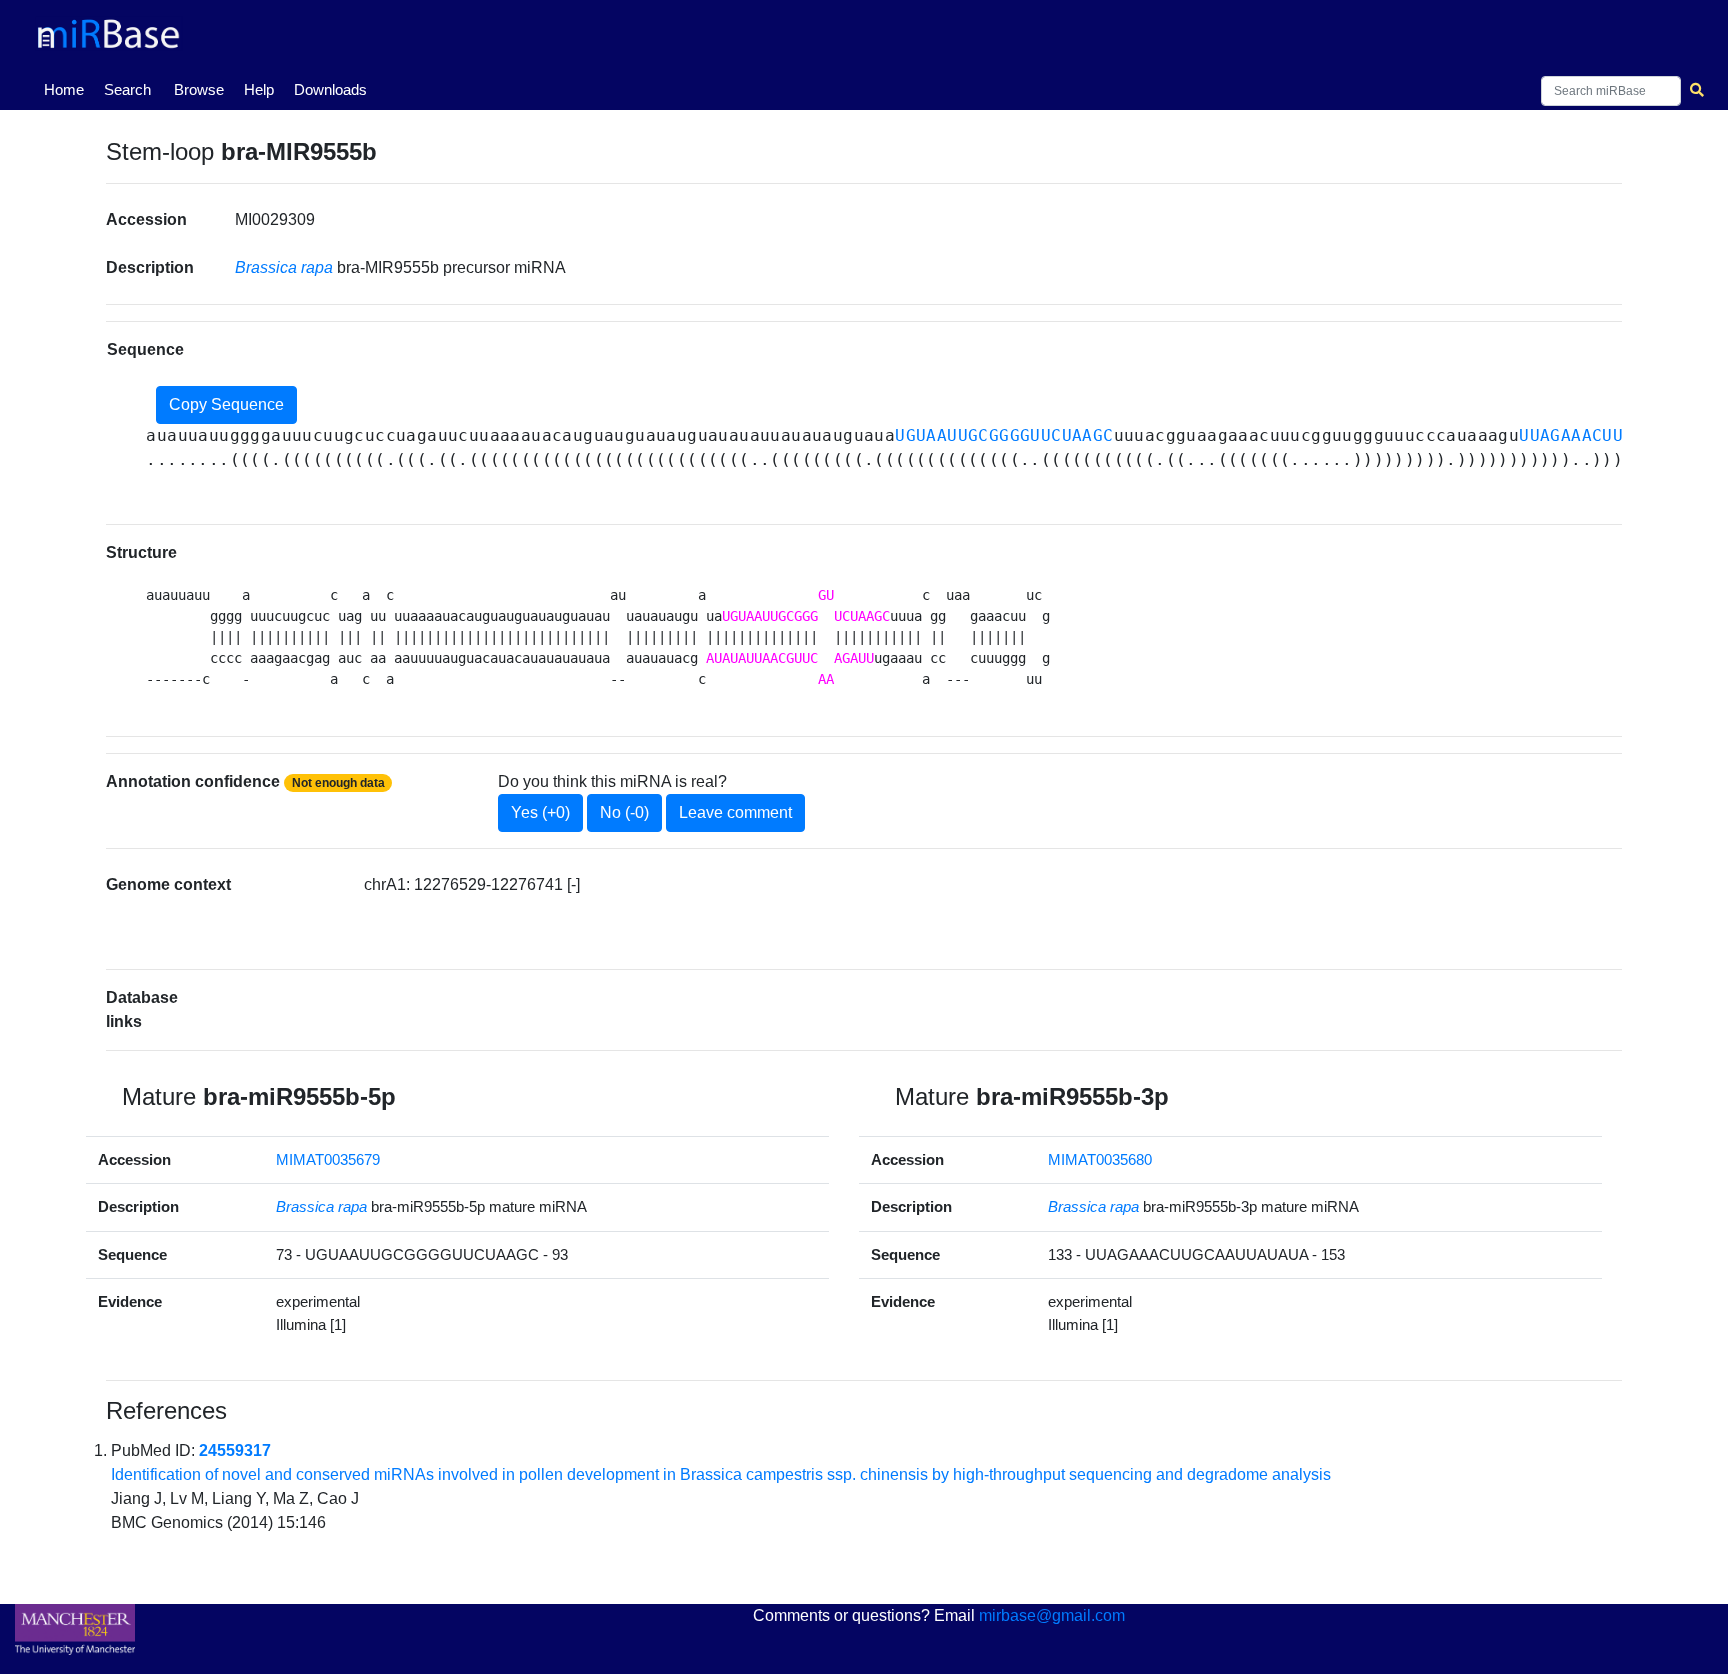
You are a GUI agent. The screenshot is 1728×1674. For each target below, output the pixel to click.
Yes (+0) (540, 812)
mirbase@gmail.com (1052, 1615)
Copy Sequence (226, 404)
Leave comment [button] (735, 812)
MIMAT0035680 (1100, 1159)
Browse (199, 89)
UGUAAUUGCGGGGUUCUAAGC (1004, 435)
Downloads (330, 89)
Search (127, 89)
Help (259, 89)
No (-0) (624, 812)
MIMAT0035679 (328, 1159)
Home (68, 89)
